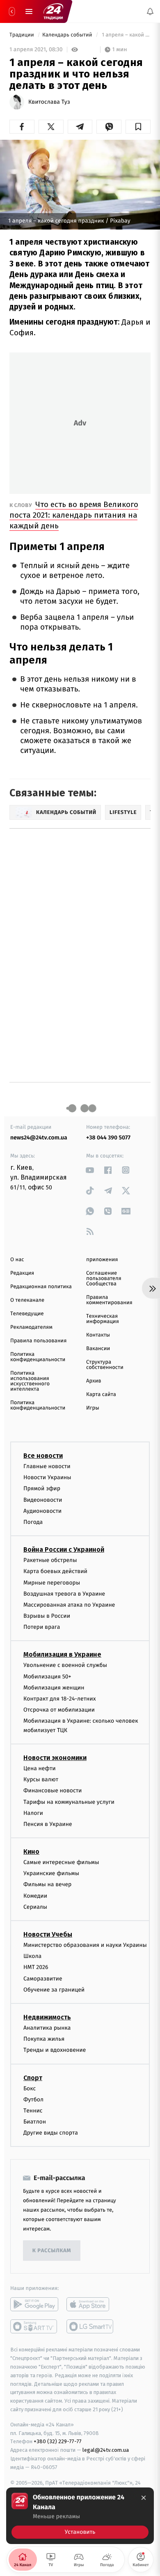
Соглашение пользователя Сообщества (104, 1279)
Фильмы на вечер (47, 1884)
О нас (17, 1260)
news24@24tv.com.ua (39, 1138)
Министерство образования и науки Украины (85, 1945)
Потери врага (42, 1627)
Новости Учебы (48, 1934)
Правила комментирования (109, 1300)
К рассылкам (52, 2251)
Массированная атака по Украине (69, 1605)
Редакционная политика (41, 1287)
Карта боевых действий (55, 1571)
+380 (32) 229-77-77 (58, 2441)
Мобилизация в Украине (62, 1654)
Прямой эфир (42, 1488)
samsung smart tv (90, 2326)
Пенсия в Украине (48, 1824)
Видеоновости (43, 1499)
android (34, 2304)
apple (90, 2304)
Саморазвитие (43, 1978)
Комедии (35, 1895)
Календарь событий (68, 35)
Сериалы (35, 1907)
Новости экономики (55, 1758)
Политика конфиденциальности (38, 1357)
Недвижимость (47, 2017)
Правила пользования (38, 1341)
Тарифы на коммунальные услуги (69, 1802)
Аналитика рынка (47, 2028)
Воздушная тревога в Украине (64, 1593)
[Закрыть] (144, 2498)
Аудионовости (42, 1511)
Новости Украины (47, 1477)
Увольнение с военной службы (65, 1665)
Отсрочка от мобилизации (59, 1710)
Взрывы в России (47, 1616)
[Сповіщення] (150, 11)
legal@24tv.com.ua (106, 2450)
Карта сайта (101, 1395)
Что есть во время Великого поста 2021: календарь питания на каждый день (74, 515)
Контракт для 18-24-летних (60, 1699)
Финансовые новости (53, 1790)
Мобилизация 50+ (47, 1676)
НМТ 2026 (36, 1967)
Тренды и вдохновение (55, 2050)
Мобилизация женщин (54, 1687)
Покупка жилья (44, 2039)
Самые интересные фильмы (61, 1862)
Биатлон (35, 2122)
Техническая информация (103, 1319)
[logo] (53, 11)
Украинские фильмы (51, 1873)
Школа (32, 1956)
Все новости (43, 1456)
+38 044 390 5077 (108, 1138)
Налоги (33, 1813)
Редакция (22, 1273)
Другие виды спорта (51, 2133)
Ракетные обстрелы (50, 1560)
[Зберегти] (138, 127)
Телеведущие (27, 1314)
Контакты (98, 1335)
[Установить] (80, 2516)
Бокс (30, 2088)
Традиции (22, 35)
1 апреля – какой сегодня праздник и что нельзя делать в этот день (126, 35)
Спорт (33, 2077)
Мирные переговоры (52, 1582)
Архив (94, 1381)
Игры (93, 1408)
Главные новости (47, 1466)
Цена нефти (40, 1768)
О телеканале (27, 1300)
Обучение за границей (54, 1989)
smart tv (34, 2326)
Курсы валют (41, 1779)
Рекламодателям (31, 1327)
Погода (33, 1522)
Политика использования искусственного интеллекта (30, 1381)
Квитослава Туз (49, 102)
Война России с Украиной (64, 1549)
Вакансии (98, 1349)
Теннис (33, 2111)
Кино (31, 1852)
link (90, 1170)
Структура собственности (105, 1365)
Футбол (33, 2099)
